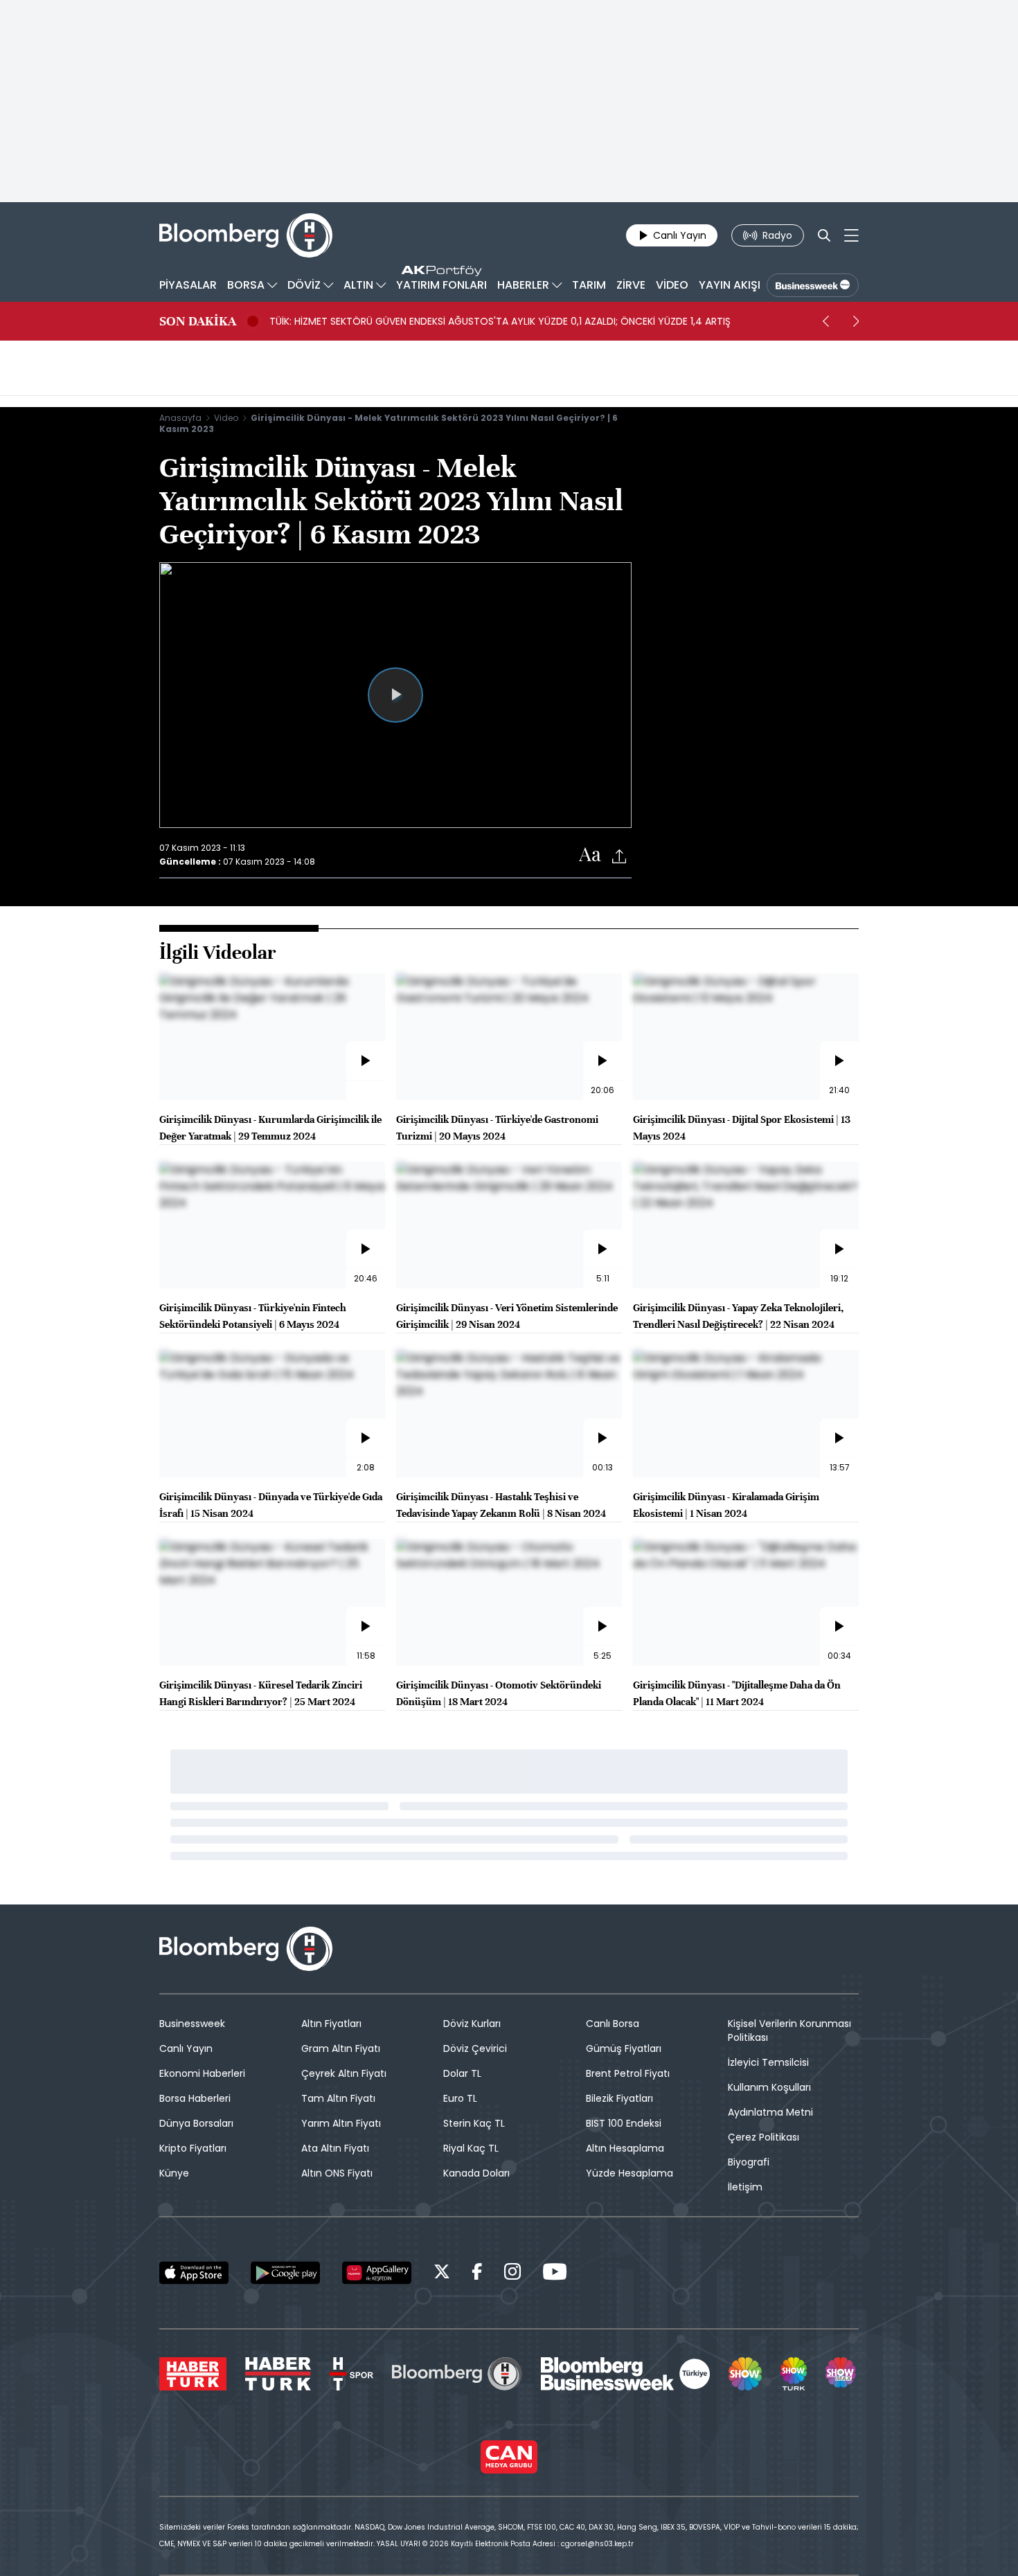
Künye (174, 2173)
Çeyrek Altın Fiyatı (344, 2073)
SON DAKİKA (198, 321)
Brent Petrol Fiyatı (628, 2073)
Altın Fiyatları (331, 2024)
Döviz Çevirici (475, 2048)
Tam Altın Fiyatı (338, 2098)
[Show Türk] (794, 2374)
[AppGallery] (377, 2273)
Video (226, 418)
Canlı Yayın (186, 2048)
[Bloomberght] (246, 235)
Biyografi (749, 2162)
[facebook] (477, 2274)
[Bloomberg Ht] (457, 2374)
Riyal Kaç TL (471, 2148)
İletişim (745, 2187)
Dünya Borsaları (196, 2123)
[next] (856, 321)
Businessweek (192, 2024)
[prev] (825, 321)
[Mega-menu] (851, 235)
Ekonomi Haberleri (202, 2073)
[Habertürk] (193, 2374)
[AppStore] (194, 2273)
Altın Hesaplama (625, 2148)
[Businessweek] (625, 2374)
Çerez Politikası (763, 2137)
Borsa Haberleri (195, 2098)
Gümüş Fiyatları (624, 2048)
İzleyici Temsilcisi (768, 2062)
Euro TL (460, 2098)
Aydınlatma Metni (770, 2112)
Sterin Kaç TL (474, 2123)
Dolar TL (462, 2073)
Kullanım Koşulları (769, 2087)
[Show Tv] (745, 2374)
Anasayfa (180, 418)
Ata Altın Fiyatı (335, 2148)
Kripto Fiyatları (193, 2148)
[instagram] (512, 2274)
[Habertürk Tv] (278, 2374)
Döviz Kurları (472, 2024)
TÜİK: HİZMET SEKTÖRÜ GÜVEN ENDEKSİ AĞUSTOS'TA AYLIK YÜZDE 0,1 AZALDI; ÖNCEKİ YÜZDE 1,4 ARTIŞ (500, 321)
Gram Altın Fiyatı (341, 2048)
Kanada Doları (476, 2173)
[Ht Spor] (351, 2374)
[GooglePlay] (285, 2273)
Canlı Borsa (613, 2024)
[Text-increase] (590, 855)
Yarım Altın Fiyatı (341, 2123)
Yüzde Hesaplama (629, 2173)
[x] (442, 2274)
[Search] (824, 235)
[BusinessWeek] (813, 285)
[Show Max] (842, 2374)
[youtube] (555, 2274)
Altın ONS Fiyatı (337, 2173)
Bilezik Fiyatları (619, 2098)
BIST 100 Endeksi (624, 2123)
